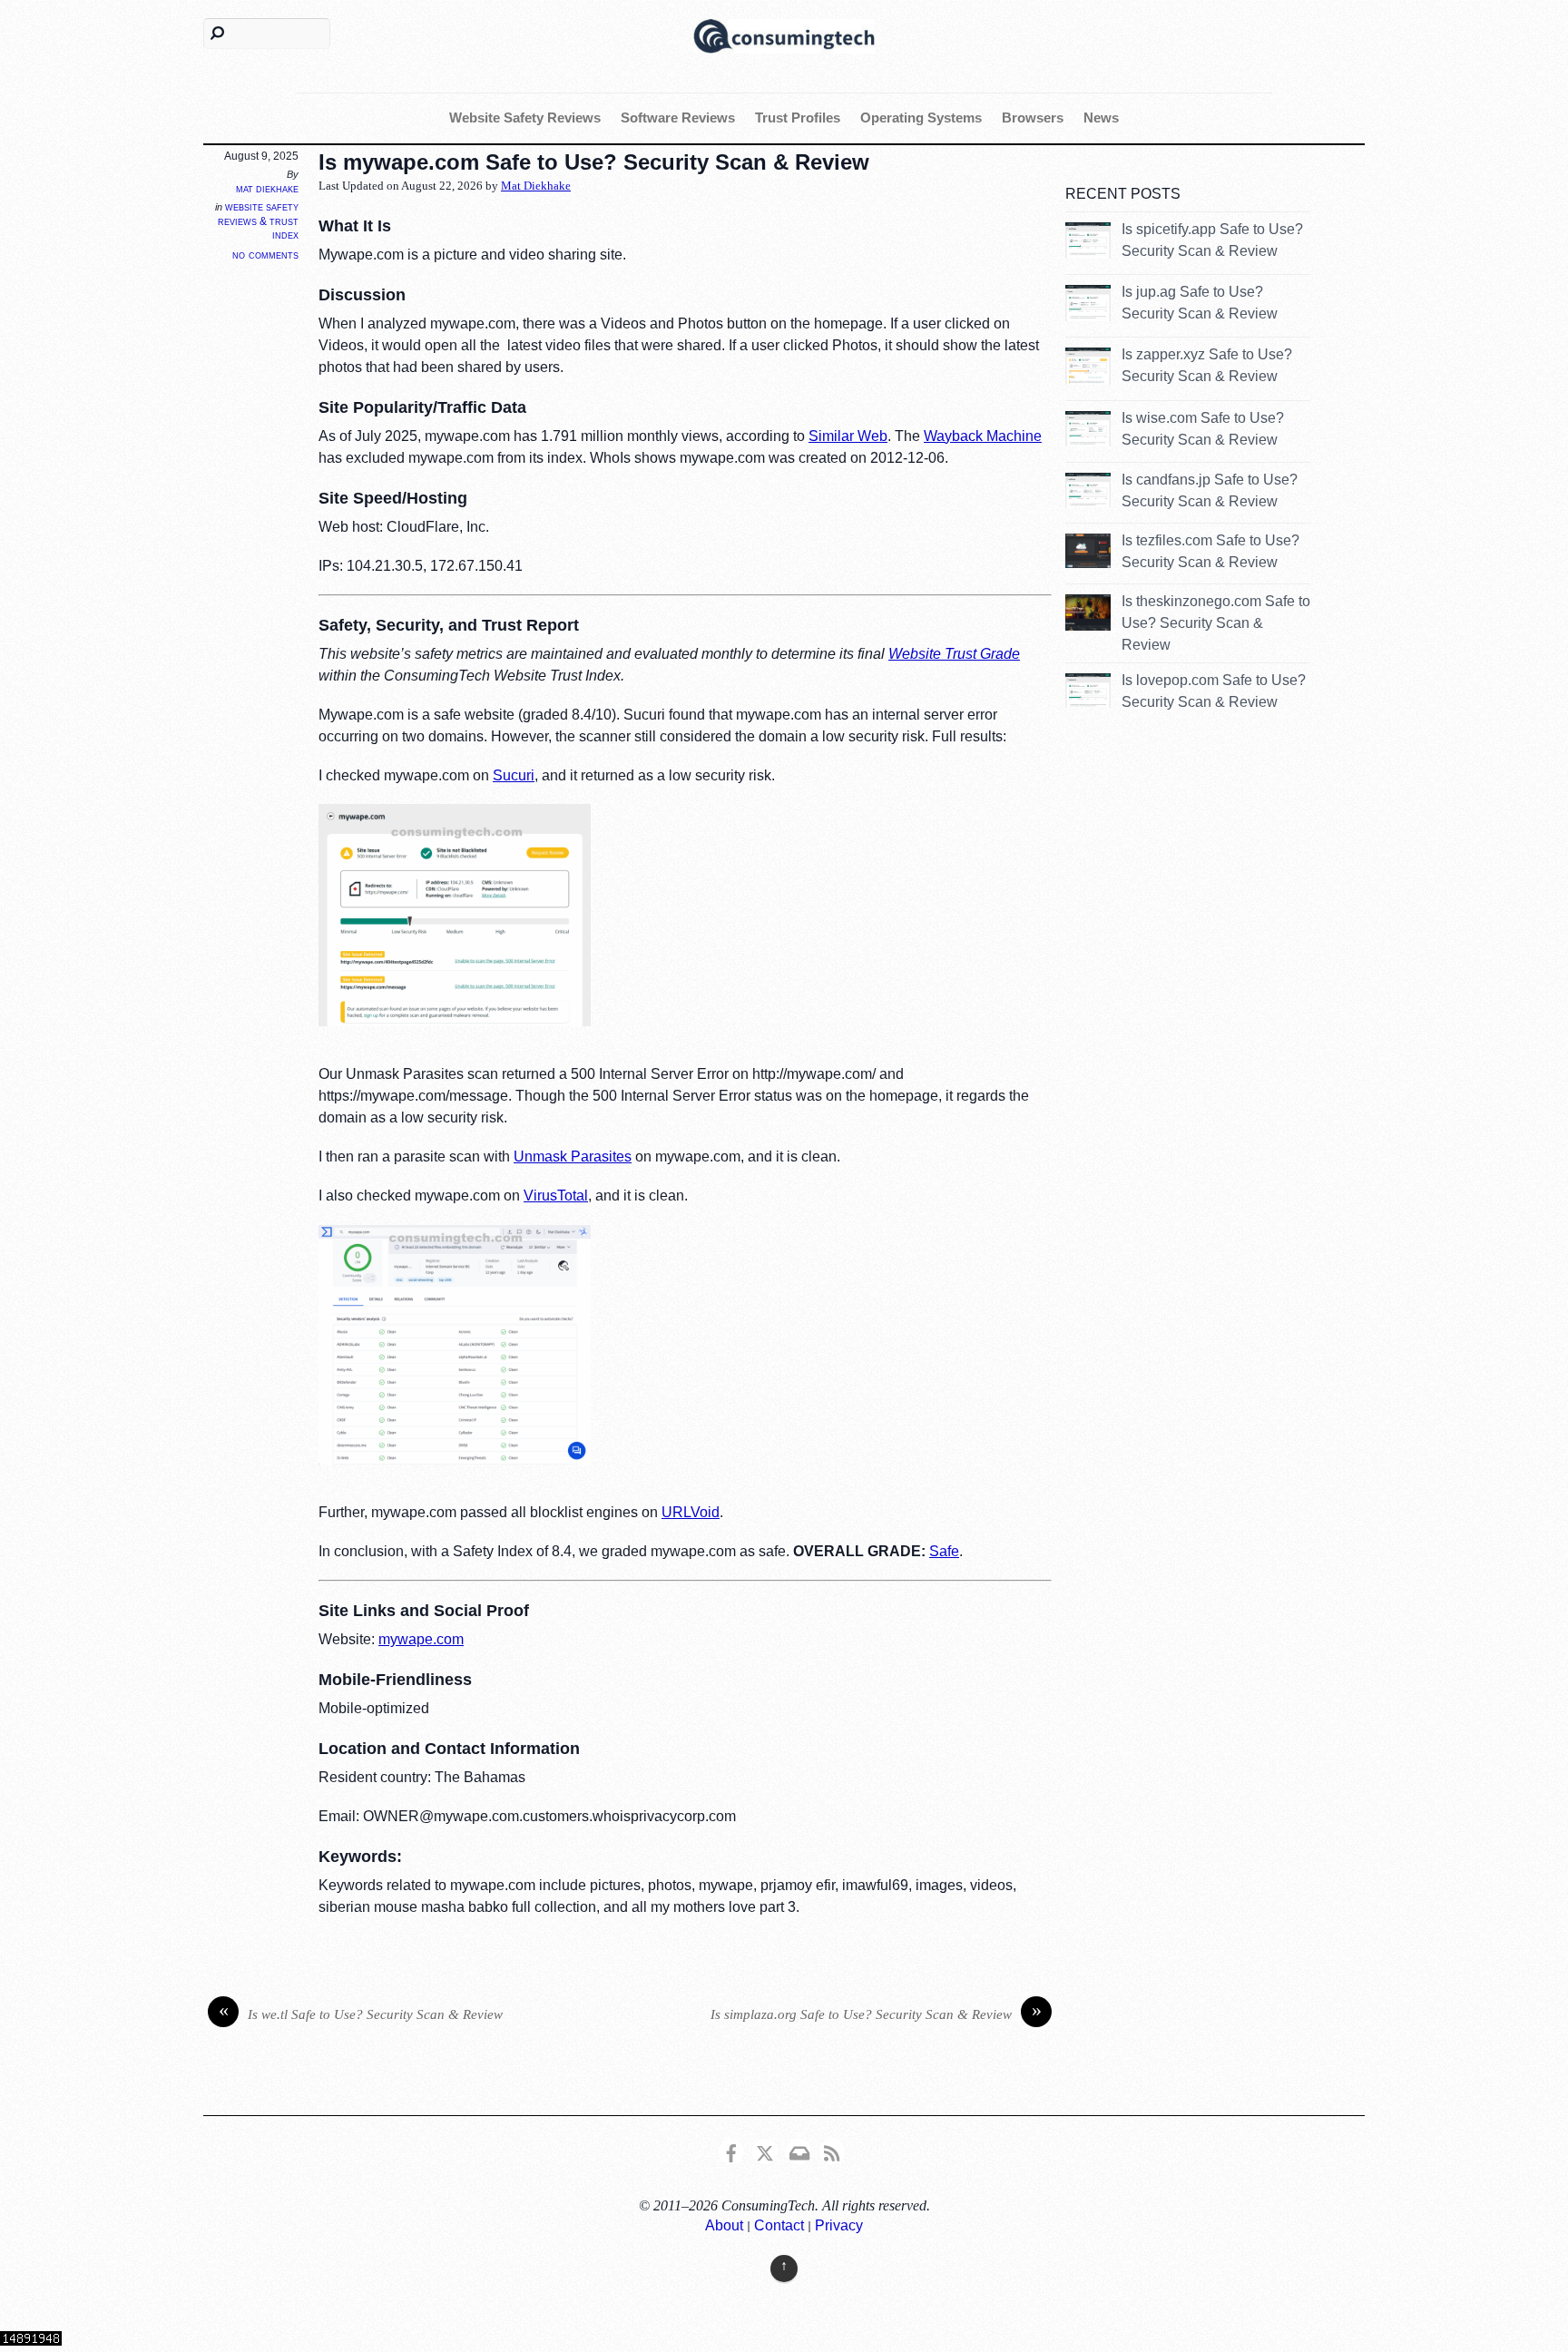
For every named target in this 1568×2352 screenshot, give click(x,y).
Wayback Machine (983, 436)
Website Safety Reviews (525, 118)
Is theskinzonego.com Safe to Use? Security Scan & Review (1216, 623)
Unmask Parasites (573, 1156)
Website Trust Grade (954, 654)
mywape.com (421, 1639)
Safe (944, 1551)
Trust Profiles (798, 118)
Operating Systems (921, 118)
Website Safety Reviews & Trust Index (258, 221)
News (1101, 118)
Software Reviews (678, 118)
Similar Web (848, 436)
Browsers (1033, 118)
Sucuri (514, 775)
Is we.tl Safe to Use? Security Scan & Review (361, 2013)
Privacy (839, 2225)
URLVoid (691, 1512)
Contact (779, 2225)
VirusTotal (556, 1196)
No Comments (265, 255)
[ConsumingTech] (784, 34)
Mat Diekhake (267, 189)
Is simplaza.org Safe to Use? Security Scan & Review (876, 2013)
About (724, 2225)
